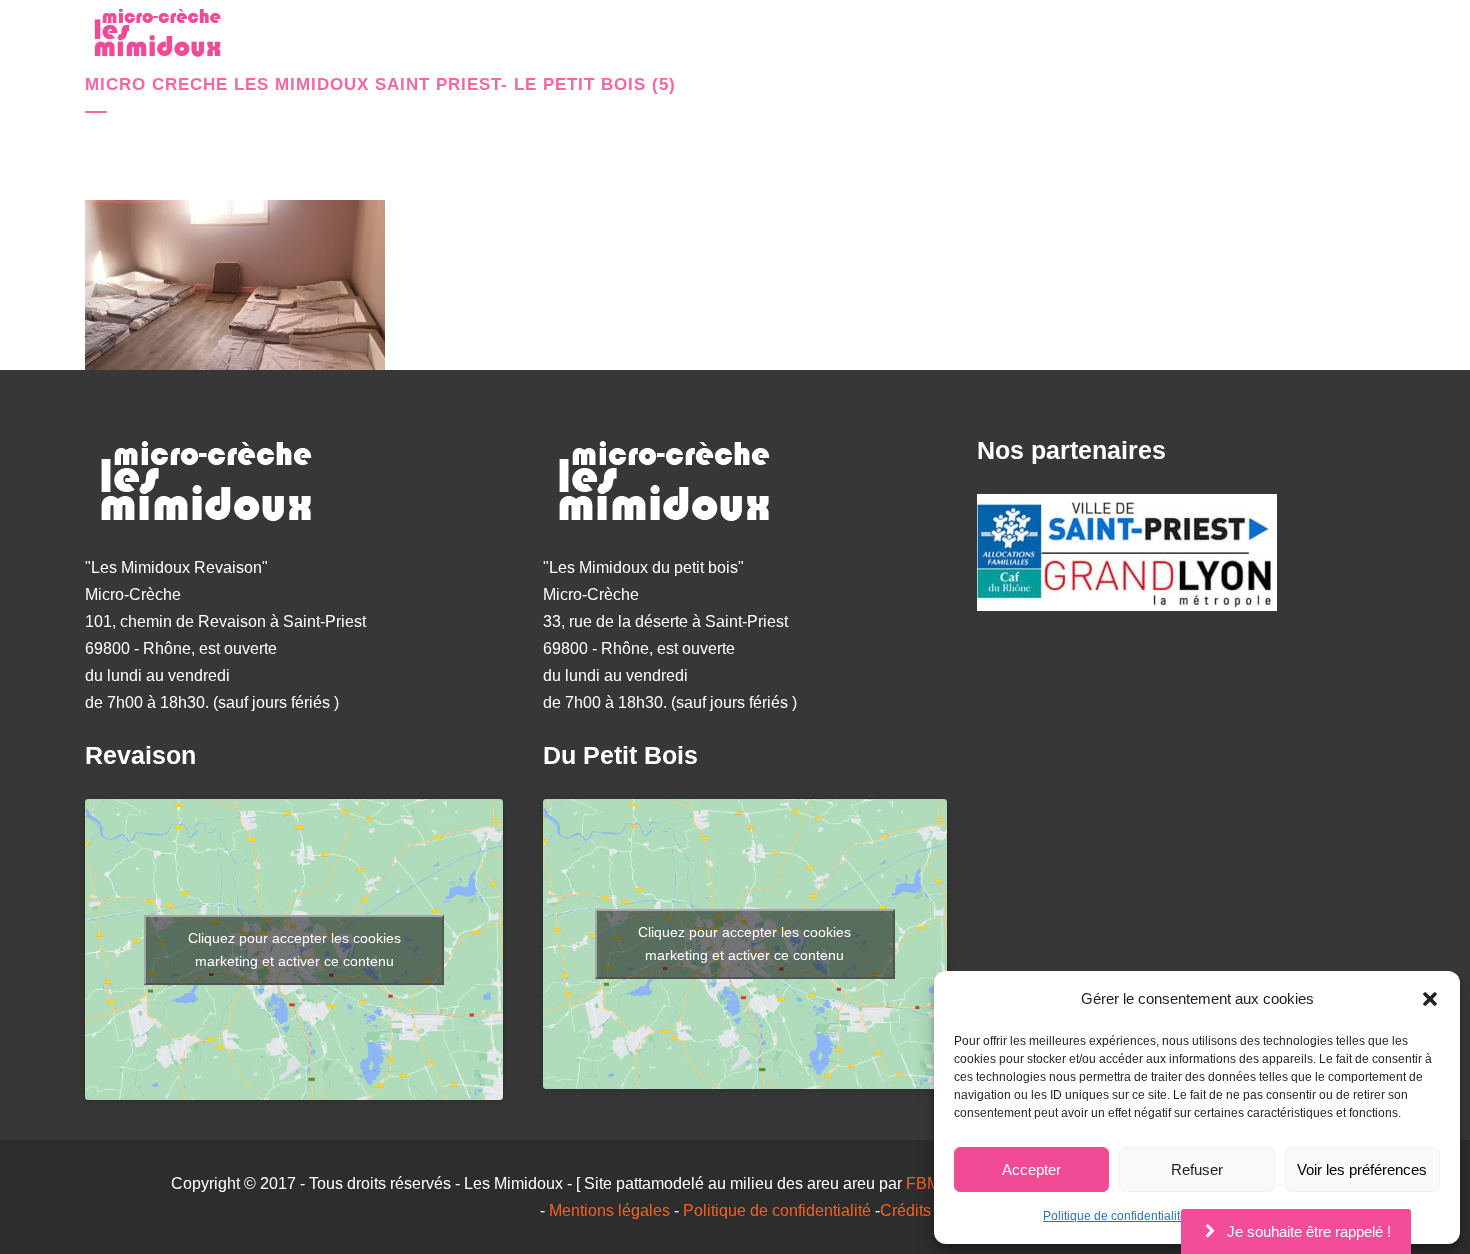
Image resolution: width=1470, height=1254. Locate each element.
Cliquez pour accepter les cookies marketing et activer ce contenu (294, 949)
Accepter (1031, 1169)
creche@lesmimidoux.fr (1259, 40)
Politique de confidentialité (1115, 1216)
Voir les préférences (1362, 1169)
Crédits (905, 1210)
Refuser (1197, 1169)
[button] (1430, 999)
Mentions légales (609, 1210)
